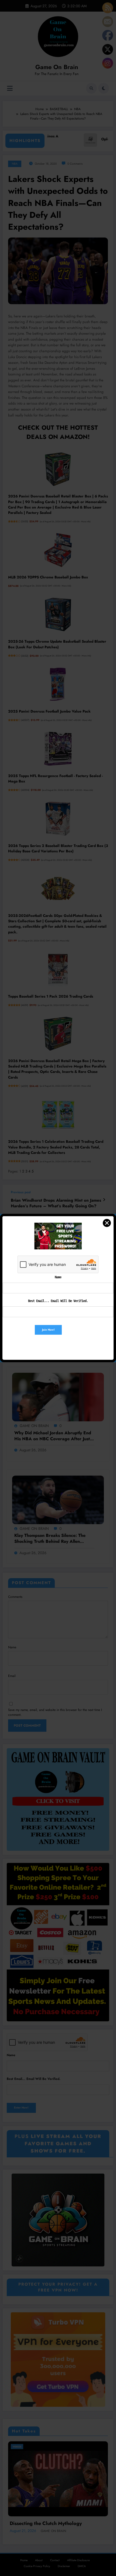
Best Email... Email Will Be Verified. (58, 1301)
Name (58, 1277)
